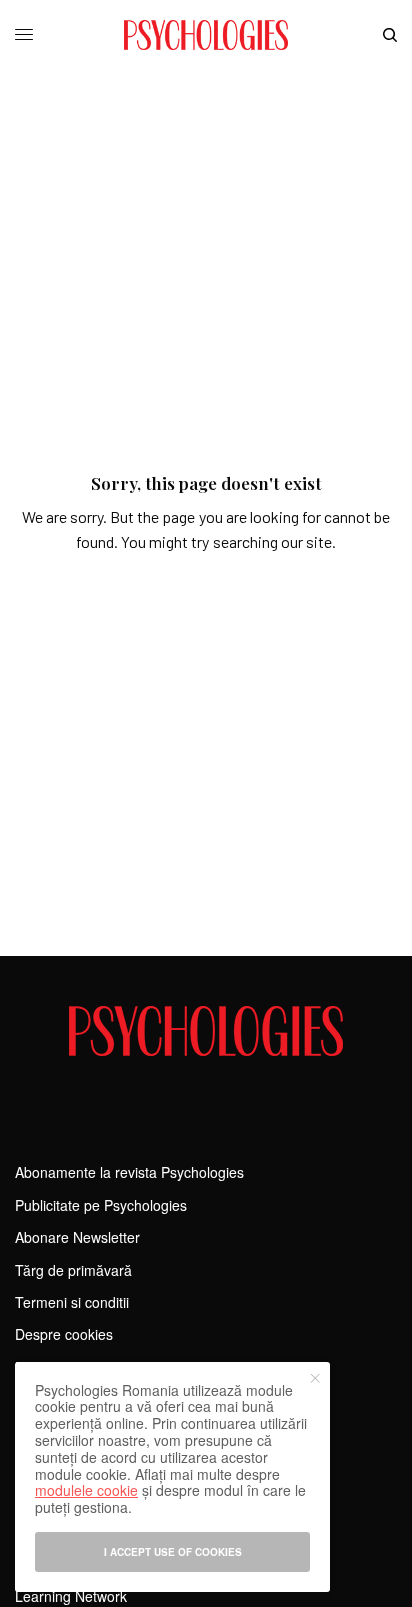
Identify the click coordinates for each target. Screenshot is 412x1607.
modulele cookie (86, 1490)
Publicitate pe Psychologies (101, 1205)
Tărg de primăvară (73, 1270)
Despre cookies (64, 1334)
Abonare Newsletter (77, 1237)
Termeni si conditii (72, 1302)
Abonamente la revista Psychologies (129, 1172)
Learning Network (71, 1596)
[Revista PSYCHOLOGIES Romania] (206, 35)
